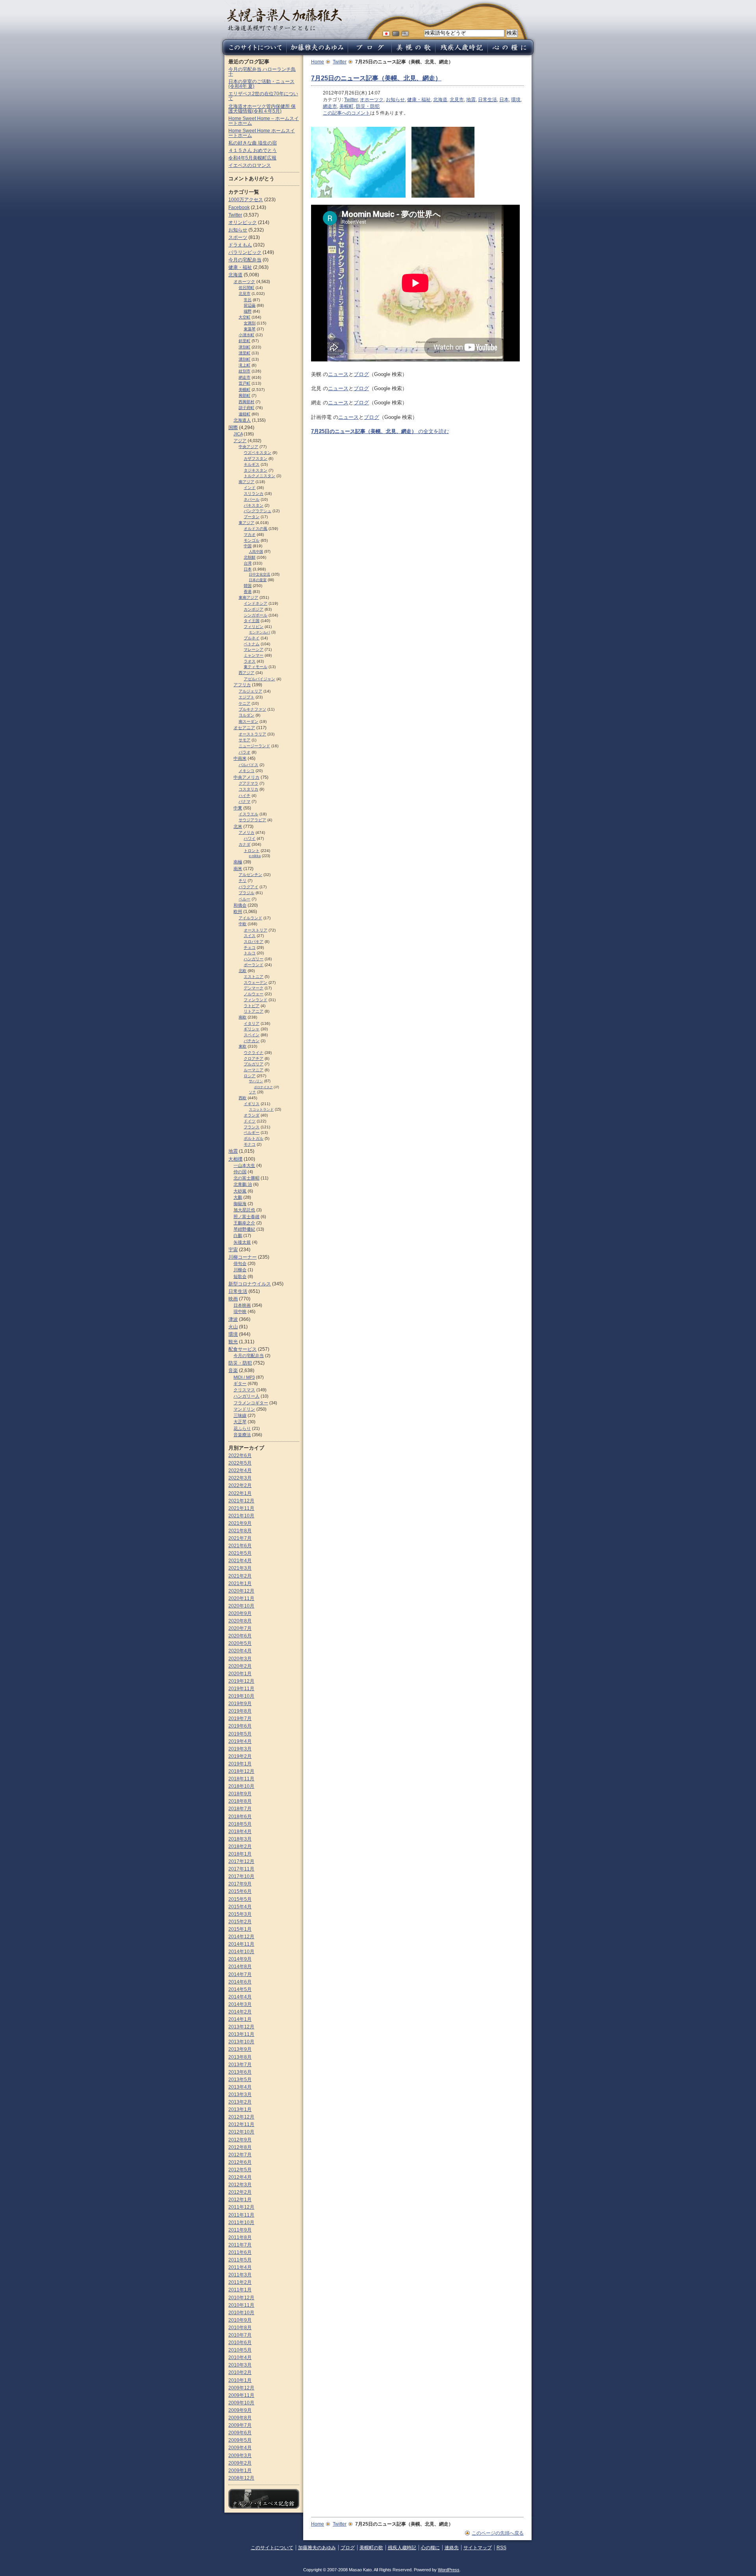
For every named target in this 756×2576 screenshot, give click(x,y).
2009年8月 (240, 2418)
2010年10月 (241, 2313)
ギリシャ (252, 1029)
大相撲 (235, 1159)
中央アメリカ (246, 777)
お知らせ (395, 100)
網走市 (330, 106)
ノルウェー (254, 994)
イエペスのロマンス (250, 165)
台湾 (248, 563)
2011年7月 (240, 2245)
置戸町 (245, 383)
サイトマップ (478, 2548)
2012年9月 (240, 2140)
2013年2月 (240, 2102)
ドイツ (250, 1121)
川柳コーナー (243, 1257)
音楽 (233, 1370)
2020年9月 (240, 1613)
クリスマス (244, 1390)
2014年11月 (241, 1944)
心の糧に (430, 2548)
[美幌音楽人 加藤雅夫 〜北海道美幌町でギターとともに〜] (284, 29)
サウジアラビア (252, 820)
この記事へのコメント (346, 113)
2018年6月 (240, 1817)
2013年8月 (240, 2057)
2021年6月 (240, 1546)
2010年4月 (240, 2357)
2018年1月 (240, 1854)
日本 (504, 100)
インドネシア (256, 603)
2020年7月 (240, 1628)
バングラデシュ (258, 511)
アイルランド (250, 918)
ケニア (245, 703)
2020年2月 (240, 1666)
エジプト (246, 697)
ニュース (338, 374)
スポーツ (238, 237)
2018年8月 (240, 1801)
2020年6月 (240, 1636)
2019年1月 (240, 1764)
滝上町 (245, 365)
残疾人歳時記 (402, 2548)
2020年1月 (240, 1674)
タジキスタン (256, 470)
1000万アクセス (246, 200)
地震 (471, 100)
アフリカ (242, 685)
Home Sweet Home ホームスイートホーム (262, 133)
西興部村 (246, 402)
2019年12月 (241, 1681)
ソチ (252, 1092)
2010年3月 (240, 2365)
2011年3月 (240, 2275)
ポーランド (254, 965)
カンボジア (254, 609)
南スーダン (248, 721)
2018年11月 (241, 1779)
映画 (233, 1299)
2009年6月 (240, 2433)
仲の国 (240, 1172)
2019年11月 (241, 1689)
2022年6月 (240, 1456)
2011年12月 (241, 2207)
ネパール (252, 499)
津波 (233, 1319)
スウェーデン (256, 982)
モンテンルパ (259, 632)
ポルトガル (254, 1138)
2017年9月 (240, 1884)
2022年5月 (240, 1463)
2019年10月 (241, 1696)
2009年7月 (240, 2425)
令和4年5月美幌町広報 (252, 158)
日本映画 (242, 1305)
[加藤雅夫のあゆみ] (317, 53)
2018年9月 (240, 1794)
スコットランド (261, 1109)
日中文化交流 (259, 574)
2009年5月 (240, 2440)
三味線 (240, 1415)
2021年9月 (240, 1523)
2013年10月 (241, 2042)
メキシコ (246, 771)
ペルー (245, 899)
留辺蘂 (250, 305)
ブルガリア (254, 1064)
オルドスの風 (256, 529)
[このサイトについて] (253, 53)
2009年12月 (241, 2388)
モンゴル (252, 540)
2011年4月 (240, 2267)
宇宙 (233, 1250)
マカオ (250, 534)
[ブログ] (370, 53)
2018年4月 (240, 1832)
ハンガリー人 (246, 1396)
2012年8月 (240, 2147)
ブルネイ (252, 638)
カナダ (245, 844)
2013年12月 (241, 2027)
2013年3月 (240, 2095)
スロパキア (254, 942)
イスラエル (248, 814)
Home (318, 62)
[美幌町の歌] (413, 53)
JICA (238, 434)
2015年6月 (240, 1891)
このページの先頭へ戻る (498, 2533)
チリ (243, 881)
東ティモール (256, 667)
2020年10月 (241, 1606)
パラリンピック (245, 252)
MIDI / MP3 (244, 1377)
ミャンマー (254, 655)
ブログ (361, 374)
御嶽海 (240, 1204)
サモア (245, 740)
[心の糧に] (511, 53)
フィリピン (254, 627)
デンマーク (254, 988)
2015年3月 (240, 1914)
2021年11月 (241, 1508)
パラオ (245, 752)
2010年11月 (241, 2305)
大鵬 (238, 1197)
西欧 (243, 1098)
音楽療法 (242, 1435)
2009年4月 (240, 2448)
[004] (443, 194)
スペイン (252, 1035)
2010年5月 (240, 2350)
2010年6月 (240, 2343)
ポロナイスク (263, 1087)
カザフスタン (256, 458)
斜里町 (245, 341)
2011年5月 (240, 2260)
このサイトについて (272, 2548)
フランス (252, 1127)
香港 (248, 592)
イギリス (252, 1104)
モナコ (250, 1144)
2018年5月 (240, 1824)
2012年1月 (240, 2200)
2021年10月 (241, 1516)
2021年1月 (240, 1583)
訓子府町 (246, 408)
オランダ (252, 1115)
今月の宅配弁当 (245, 260)
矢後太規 (242, 1242)
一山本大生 (244, 1165)
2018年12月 (241, 1771)
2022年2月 (240, 1485)
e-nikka (255, 856)
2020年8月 (240, 1621)
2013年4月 (240, 2087)
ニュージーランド (254, 746)
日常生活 (487, 100)
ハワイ (250, 838)
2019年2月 (240, 1756)
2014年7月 (240, 1974)
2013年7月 (240, 2065)
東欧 (243, 1046)
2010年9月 (240, 2320)
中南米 (240, 758)
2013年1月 (240, 2109)
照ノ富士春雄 (246, 1217)
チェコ (250, 947)
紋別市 (245, 371)
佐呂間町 (246, 288)
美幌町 (346, 106)
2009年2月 (240, 2463)
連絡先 (452, 2548)
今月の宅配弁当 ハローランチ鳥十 (262, 72)
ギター (240, 1383)
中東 (238, 808)
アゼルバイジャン (259, 679)
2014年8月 (240, 1967)
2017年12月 (241, 1861)
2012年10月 (241, 2132)
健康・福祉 (419, 100)
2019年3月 (240, 1749)
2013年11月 (241, 2034)
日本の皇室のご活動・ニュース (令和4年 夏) (261, 84)
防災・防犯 (368, 106)
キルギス (252, 464)
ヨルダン (246, 715)
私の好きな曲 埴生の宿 (253, 143)
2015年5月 (240, 1899)
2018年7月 (240, 1809)
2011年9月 (240, 2230)
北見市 (457, 100)
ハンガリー (254, 959)
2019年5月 (240, 1734)
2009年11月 (241, 2395)
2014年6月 (240, 1982)
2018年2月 (240, 1846)
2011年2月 (240, 2282)
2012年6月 (240, 2162)
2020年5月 (240, 1643)
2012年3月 (240, 2185)
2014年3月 (240, 2004)
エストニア (254, 977)
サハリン (256, 1081)
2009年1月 (240, 2470)
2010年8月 (240, 2328)
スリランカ (254, 494)
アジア (240, 441)
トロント (252, 851)
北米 (238, 826)
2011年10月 (241, 2222)
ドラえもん (240, 245)
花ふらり (242, 1428)
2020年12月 (241, 1591)
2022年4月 (240, 1470)
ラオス (250, 661)
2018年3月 (240, 1839)
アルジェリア (250, 691)
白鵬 (238, 1235)
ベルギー (252, 1132)
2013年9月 (240, 2049)
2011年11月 (241, 2215)
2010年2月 (240, 2372)
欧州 (238, 911)
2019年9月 (240, 1704)
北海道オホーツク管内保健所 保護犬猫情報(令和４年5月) (262, 109)
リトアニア (254, 1011)
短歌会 (240, 1276)
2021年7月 (240, 1538)
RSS (501, 2548)
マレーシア (254, 649)
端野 (248, 311)
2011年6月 (240, 2252)
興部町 (245, 395)
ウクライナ (254, 1053)
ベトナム (252, 644)
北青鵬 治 (243, 1184)
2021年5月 (240, 1553)
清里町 (245, 353)
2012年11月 (241, 2124)
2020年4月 (240, 1651)
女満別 (250, 323)
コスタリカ (248, 789)
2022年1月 (240, 1493)
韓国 (248, 586)
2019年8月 (240, 1711)
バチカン (252, 1041)
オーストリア (256, 930)
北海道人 (242, 420)
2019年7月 (240, 1719)
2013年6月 (240, 2072)
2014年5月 (240, 1989)
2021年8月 (240, 1531)
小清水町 (246, 335)
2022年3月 (240, 1478)
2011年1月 (240, 2290)
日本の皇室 (258, 580)
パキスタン (254, 505)
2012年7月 (240, 2155)
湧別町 (245, 359)
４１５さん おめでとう (253, 150)
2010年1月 (240, 2380)
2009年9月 (240, 2410)
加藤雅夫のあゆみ (317, 2548)
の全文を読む (380, 431)
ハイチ (245, 795)
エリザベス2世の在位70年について (263, 96)
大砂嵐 (240, 1191)
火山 (233, 1327)
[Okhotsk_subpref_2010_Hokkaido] (358, 194)
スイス (250, 936)
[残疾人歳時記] (461, 53)
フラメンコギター (251, 1403)
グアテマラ (248, 783)
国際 (233, 428)
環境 (516, 100)
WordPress (449, 2570)
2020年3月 (240, 1659)
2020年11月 (241, 1598)
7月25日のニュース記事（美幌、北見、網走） (376, 78)
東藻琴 (250, 329)
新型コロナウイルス (250, 1284)
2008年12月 (241, 2478)
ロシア (250, 1076)
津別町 (245, 347)
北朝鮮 (250, 557)
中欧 (243, 924)
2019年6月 (240, 1726)
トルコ (250, 953)
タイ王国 (252, 621)
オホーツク (372, 100)
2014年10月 (241, 1952)
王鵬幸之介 (244, 1223)
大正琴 (240, 1422)
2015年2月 (240, 1922)
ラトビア (252, 1006)
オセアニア (244, 728)
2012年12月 (241, 2117)
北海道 (440, 100)
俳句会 (240, 1263)
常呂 (248, 300)
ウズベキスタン (258, 453)
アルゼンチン (250, 875)
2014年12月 (241, 1937)
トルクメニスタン (259, 476)
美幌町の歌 (371, 2548)
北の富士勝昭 (246, 1178)
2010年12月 (241, 2298)
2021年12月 (241, 1501)
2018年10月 (241, 1786)
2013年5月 (240, 2080)
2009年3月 (240, 2456)
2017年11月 (241, 1869)
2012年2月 (240, 2192)
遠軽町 (245, 414)
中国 (248, 546)
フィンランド (256, 1000)
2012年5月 (240, 2170)
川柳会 (240, 1270)
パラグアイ (248, 887)
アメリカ (246, 832)
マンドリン (244, 1409)
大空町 (245, 317)
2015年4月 (240, 1907)
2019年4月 (240, 1741)
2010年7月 (240, 2335)
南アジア (246, 482)
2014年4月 (240, 1997)
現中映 (240, 1311)
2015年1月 (240, 1929)
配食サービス (243, 1349)
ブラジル (246, 893)
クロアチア (254, 1058)
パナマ (245, 801)
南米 (238, 869)
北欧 (243, 971)
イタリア (252, 1023)
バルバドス (248, 765)
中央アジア (248, 447)
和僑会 (240, 905)
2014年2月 (240, 2012)
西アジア (246, 673)
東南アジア (248, 597)
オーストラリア (252, 734)
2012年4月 (240, 2177)
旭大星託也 (244, 1210)
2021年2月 (240, 1576)
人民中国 (256, 552)
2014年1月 (240, 2019)
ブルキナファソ (252, 709)
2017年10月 (241, 1876)
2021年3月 (240, 1568)
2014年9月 (240, 1959)
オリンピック (243, 222)
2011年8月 (240, 2237)
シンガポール (256, 615)
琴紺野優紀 (244, 1229)
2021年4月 (240, 1561)
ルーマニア (254, 1070)
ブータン (252, 517)
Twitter (340, 62)
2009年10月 (241, 2403)
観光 (233, 1342)
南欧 (243, 1017)
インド (250, 488)
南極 (238, 862)
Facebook (239, 207)
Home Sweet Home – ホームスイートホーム (264, 121)
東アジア (246, 523)
